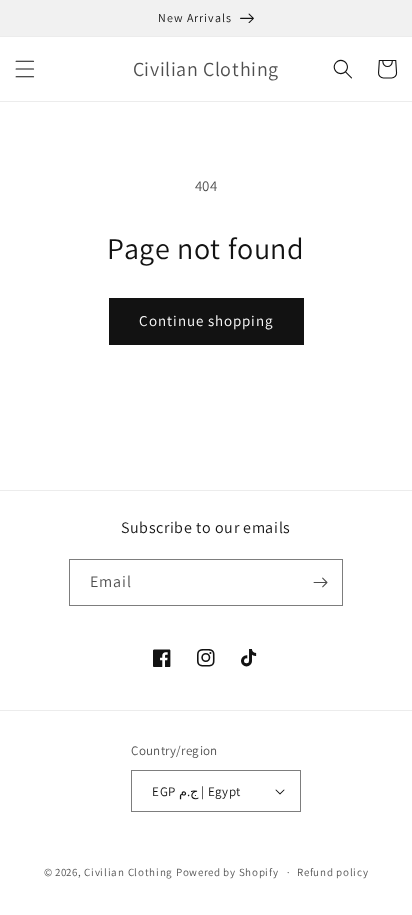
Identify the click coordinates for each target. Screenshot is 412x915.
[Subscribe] (320, 582)
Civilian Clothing (128, 872)
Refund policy (332, 872)
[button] (25, 69)
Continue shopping (206, 320)
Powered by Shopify (227, 872)
